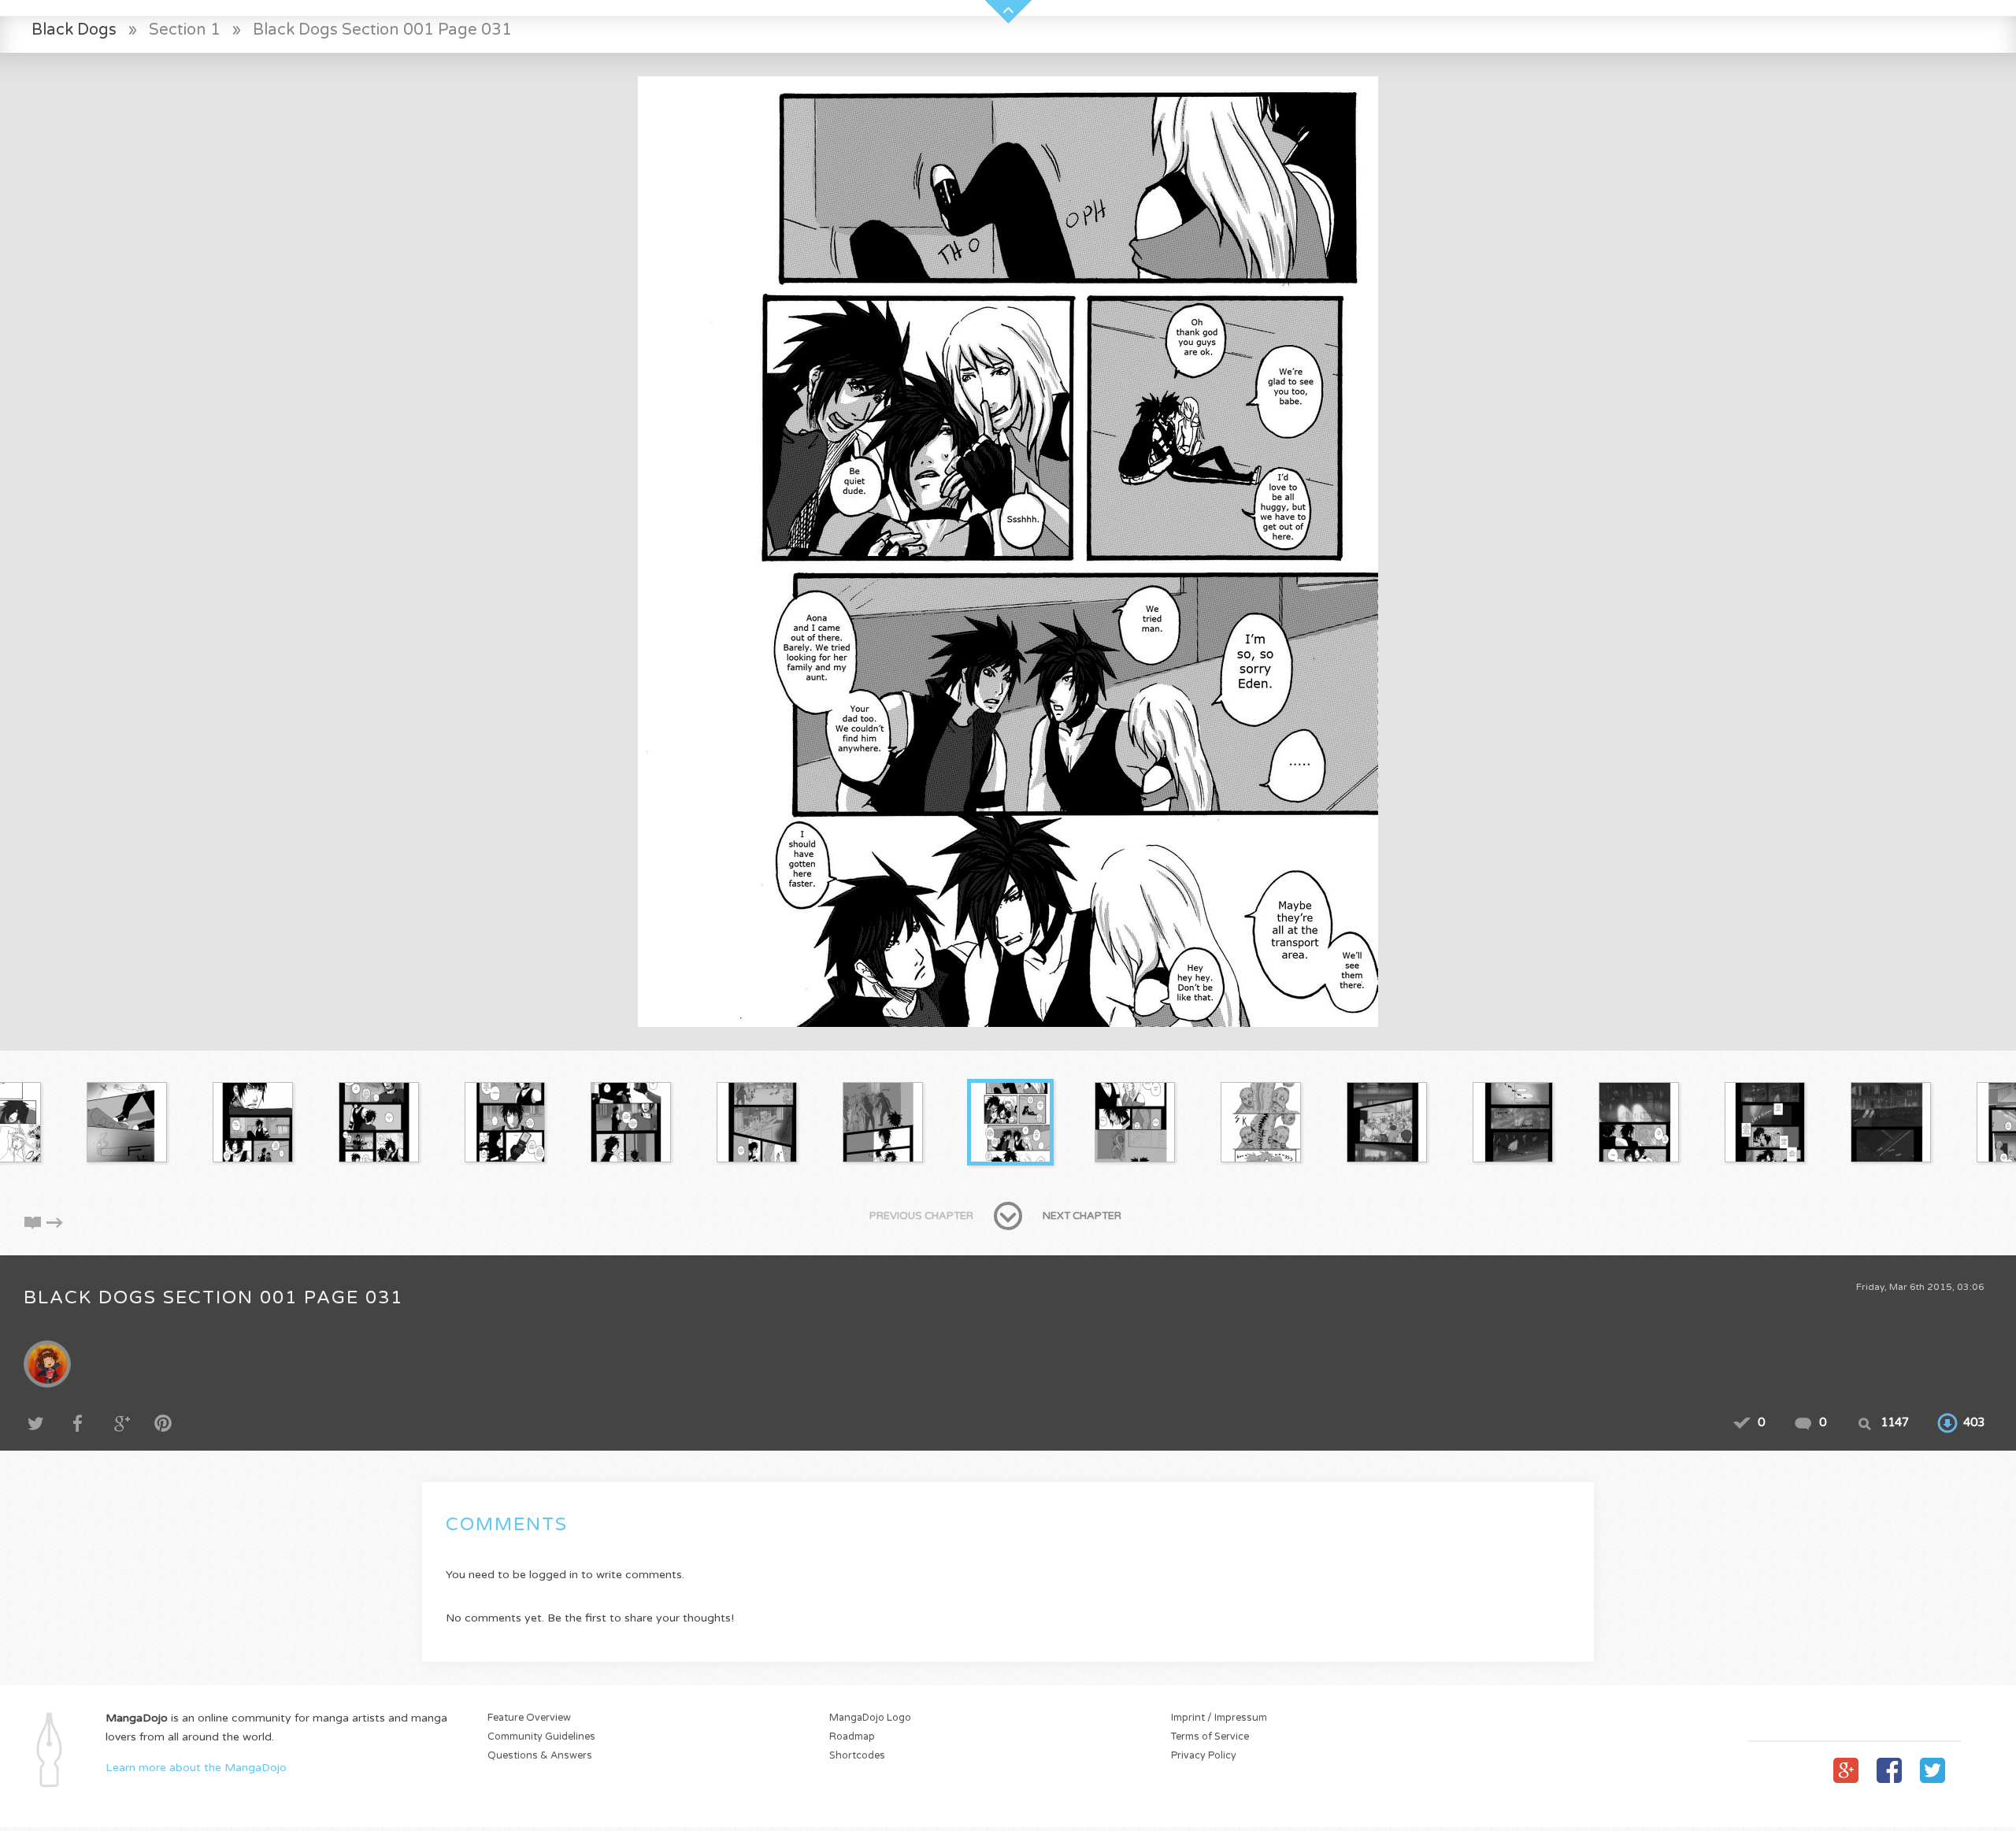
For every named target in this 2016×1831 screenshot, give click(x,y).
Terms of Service (1210, 1737)
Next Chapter (1082, 1216)
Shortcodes (857, 1756)
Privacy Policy (1204, 1756)
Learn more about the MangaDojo (196, 1768)
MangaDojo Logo (870, 1718)
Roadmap (852, 1737)
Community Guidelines (541, 1737)
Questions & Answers (540, 1756)
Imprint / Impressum (1219, 1718)
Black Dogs (74, 30)
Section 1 (185, 30)
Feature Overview (529, 1718)
